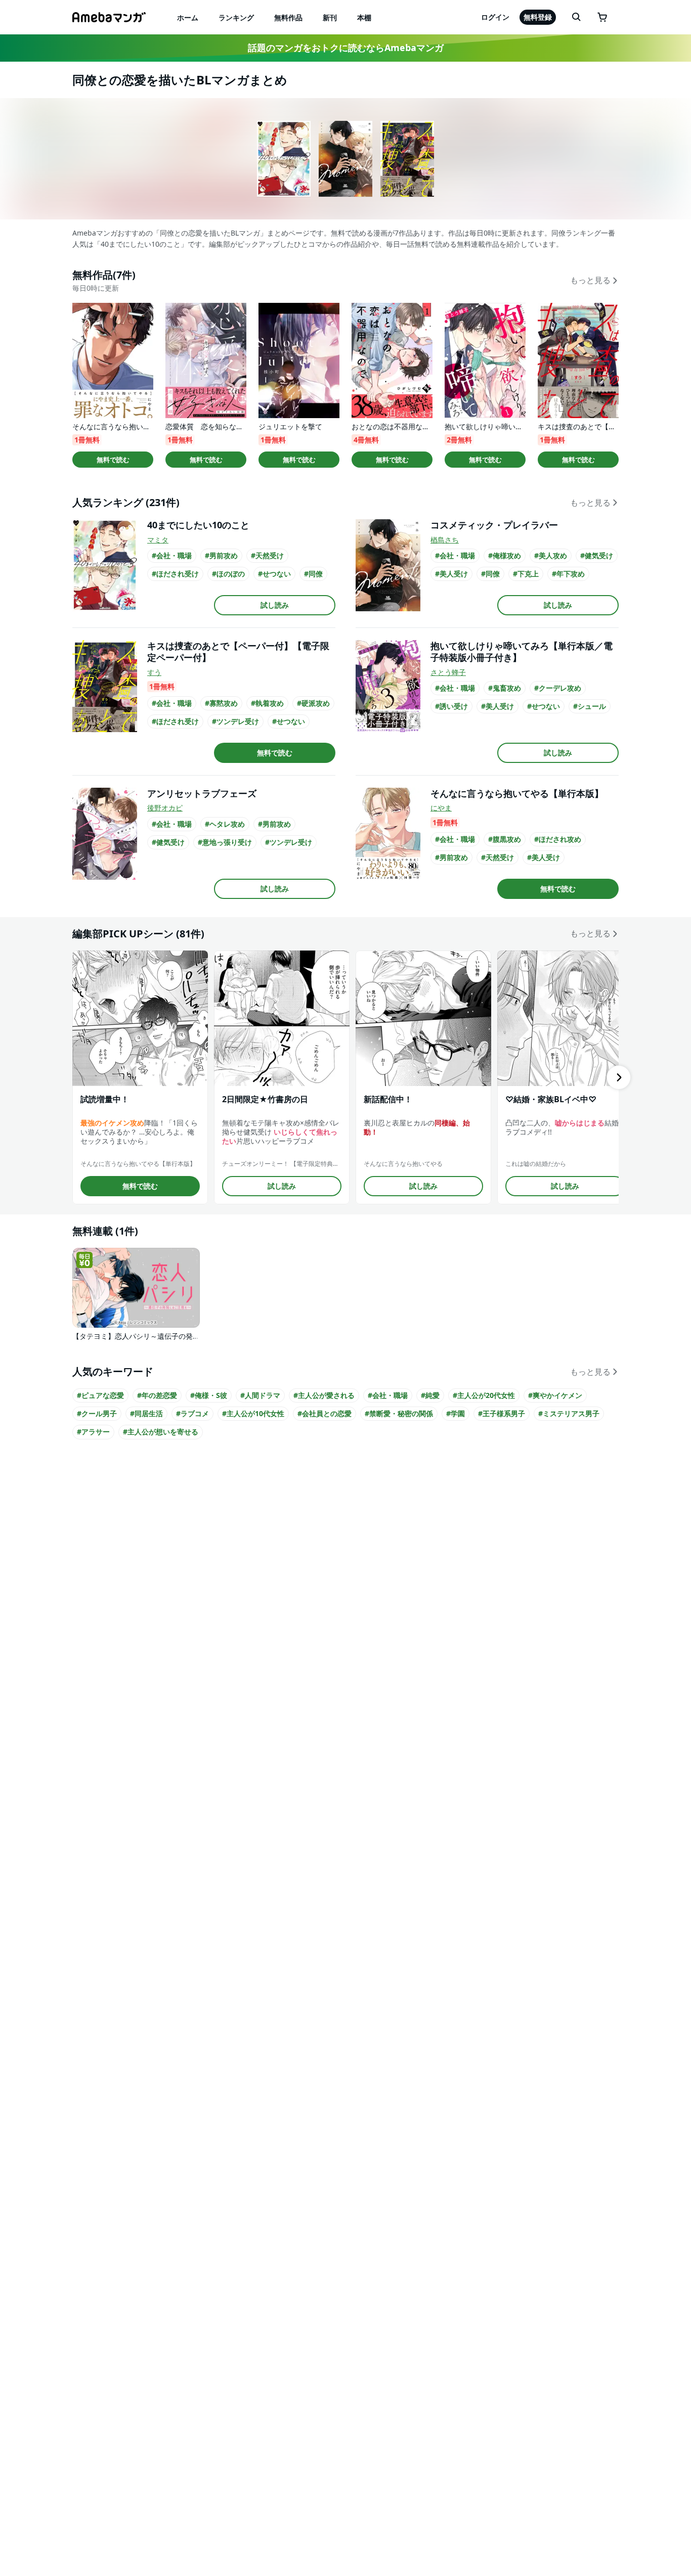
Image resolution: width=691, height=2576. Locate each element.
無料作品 (288, 17)
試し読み (275, 605)
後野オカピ (165, 808)
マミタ (158, 540)
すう (154, 672)
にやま (441, 808)
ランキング (236, 17)
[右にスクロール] (619, 1077)
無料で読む (113, 460)
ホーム (188, 17)
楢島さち (445, 540)
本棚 (364, 17)
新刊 (330, 17)
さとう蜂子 (448, 672)
